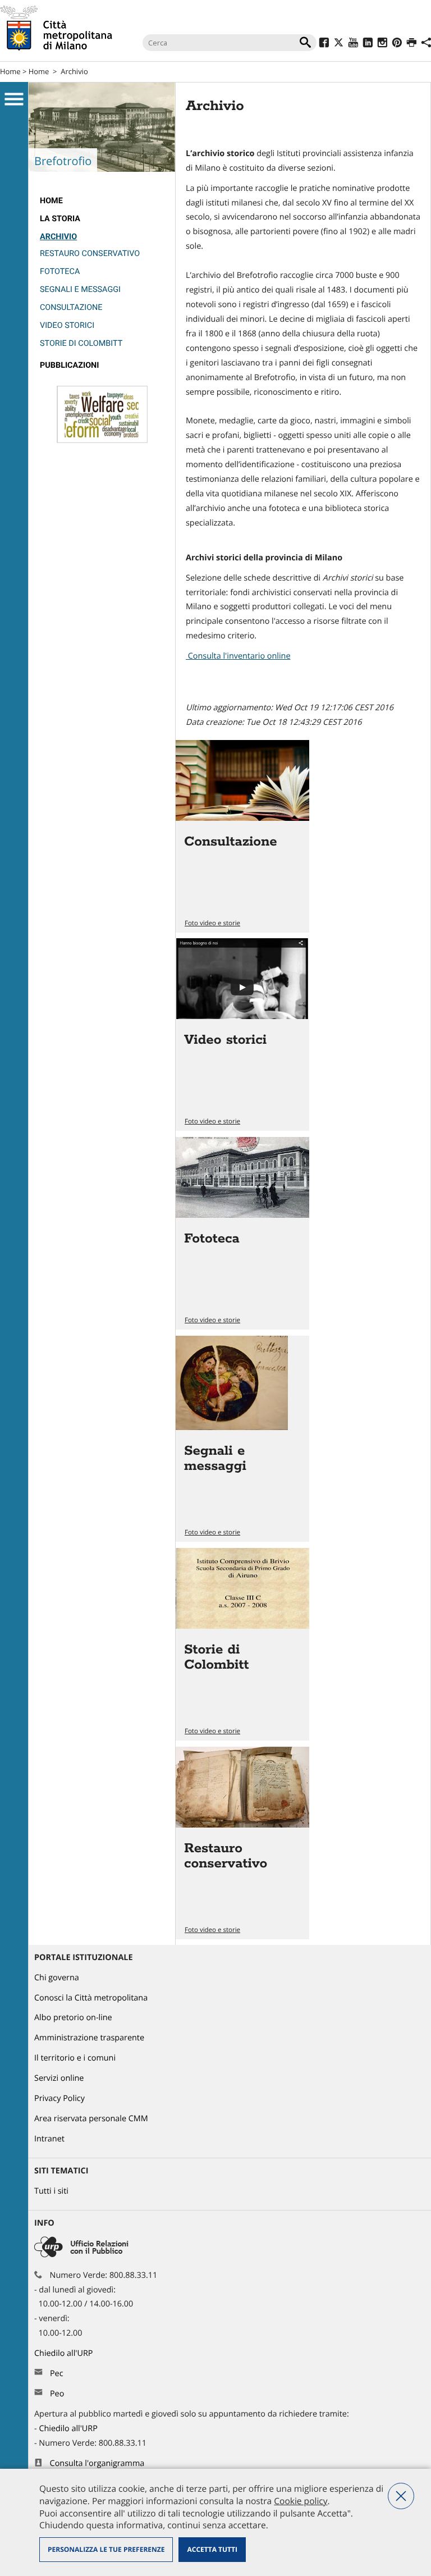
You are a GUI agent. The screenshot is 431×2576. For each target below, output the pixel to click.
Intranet (49, 2139)
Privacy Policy (59, 2098)
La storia (60, 219)
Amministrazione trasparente (89, 2038)
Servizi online (59, 2078)
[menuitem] (102, 201)
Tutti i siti (51, 2191)
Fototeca (60, 271)
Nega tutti (401, 2496)
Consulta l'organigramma (97, 2463)
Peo (57, 2394)
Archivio (74, 71)
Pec (57, 2374)
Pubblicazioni (69, 365)
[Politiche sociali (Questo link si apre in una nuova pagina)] (102, 440)
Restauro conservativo (90, 254)
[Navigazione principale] (14, 99)
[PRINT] (412, 44)
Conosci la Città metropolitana (91, 1998)
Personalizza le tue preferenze (106, 2549)
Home (10, 71)
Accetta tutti (212, 2549)
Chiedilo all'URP (65, 2353)
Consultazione (71, 307)
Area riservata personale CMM (91, 2119)
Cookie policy (301, 2501)
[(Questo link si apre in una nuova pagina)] (324, 44)
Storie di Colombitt (81, 343)
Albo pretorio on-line (73, 2018)
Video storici (67, 325)
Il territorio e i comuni (75, 2058)
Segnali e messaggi (80, 289)
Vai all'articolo (242, 836)
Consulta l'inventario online (238, 656)
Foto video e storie (212, 923)
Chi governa (57, 1978)
